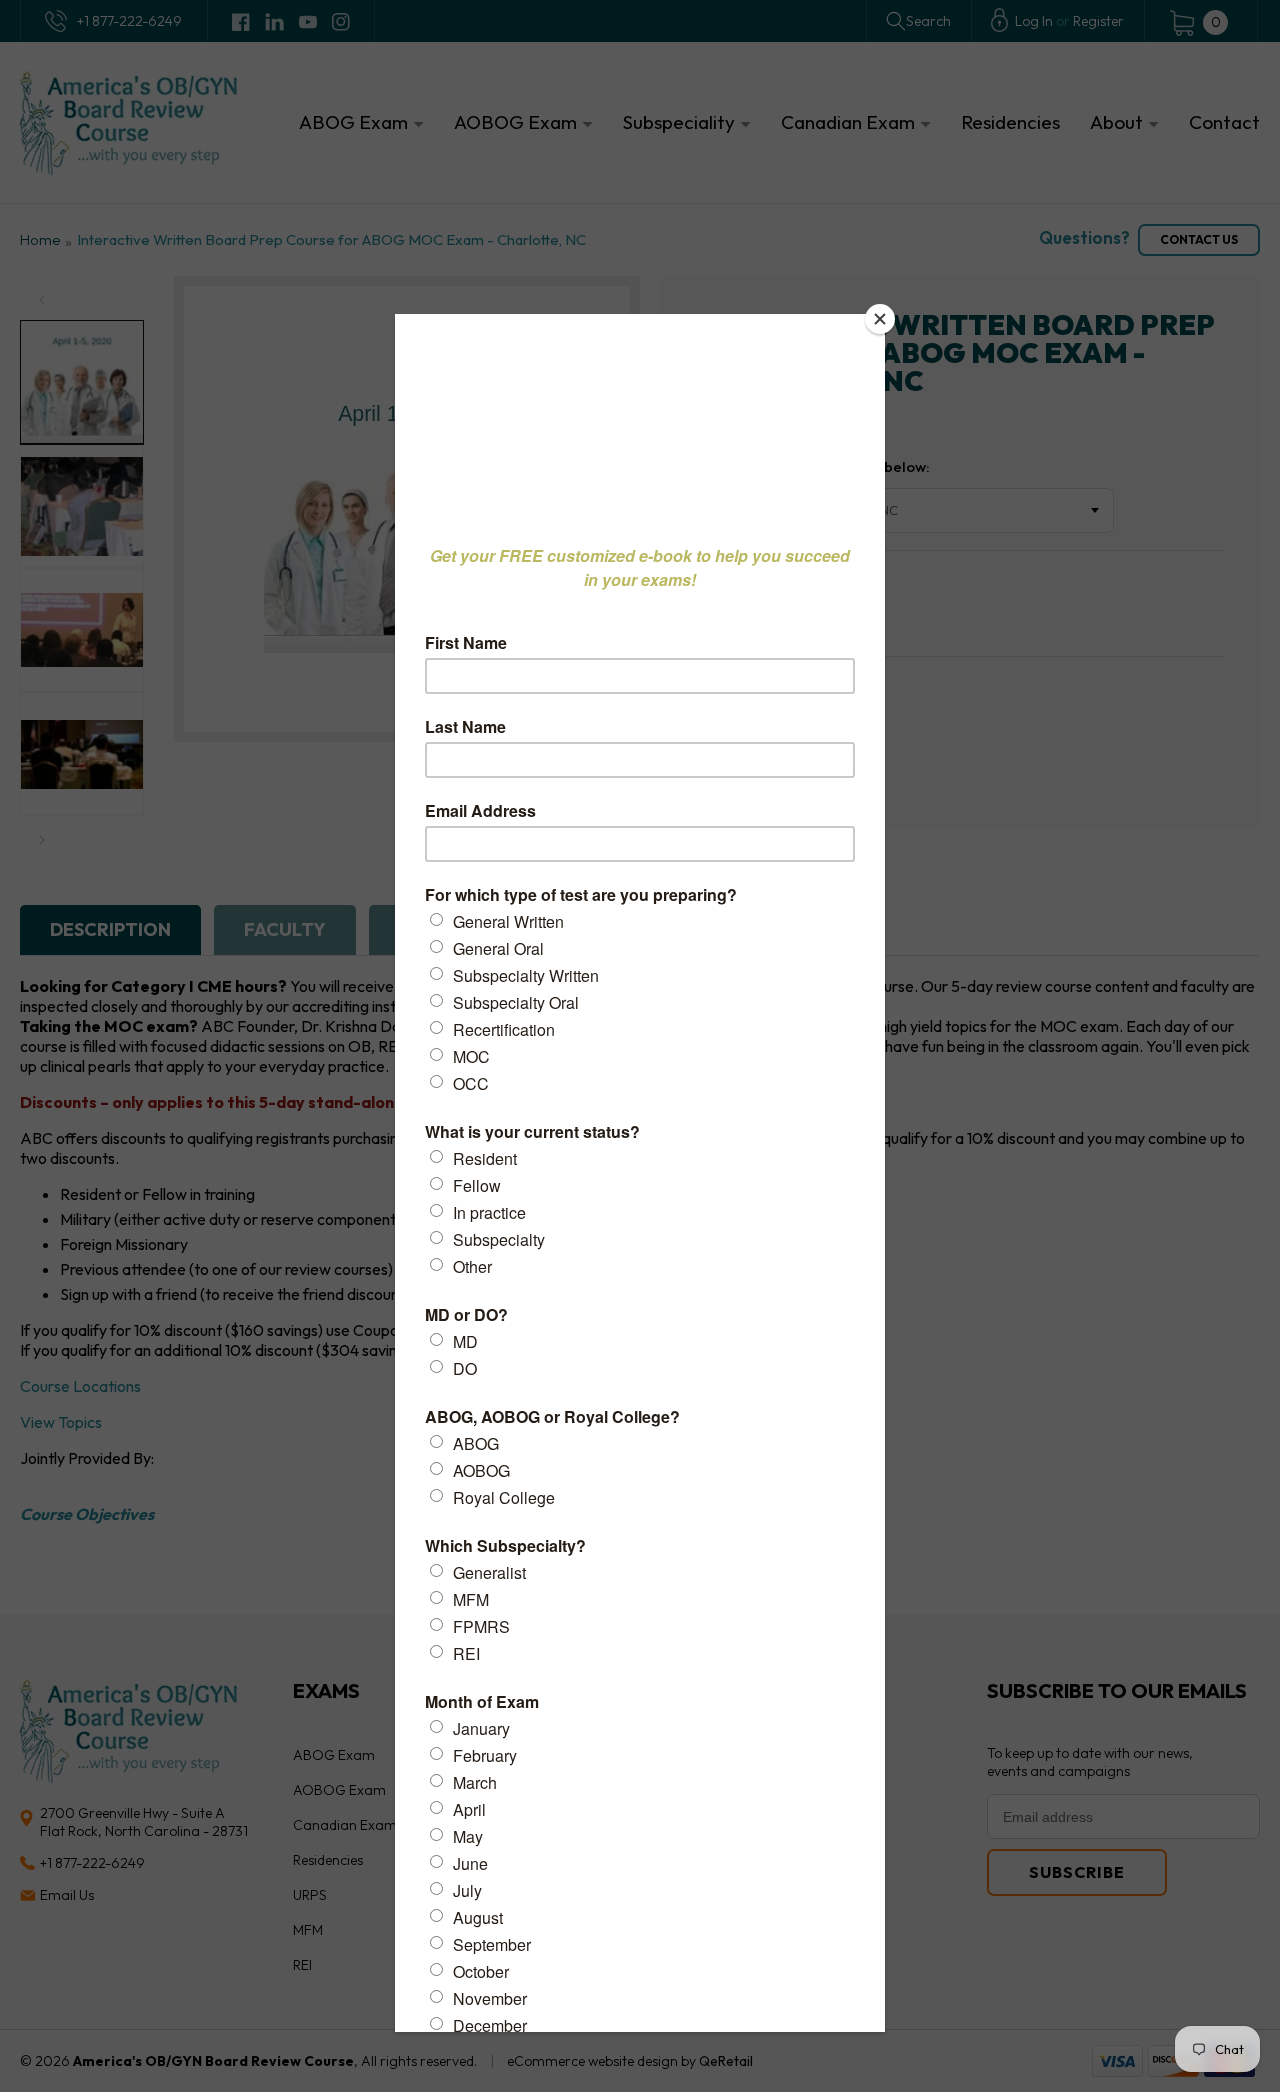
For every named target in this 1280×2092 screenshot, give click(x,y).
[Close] (880, 319)
